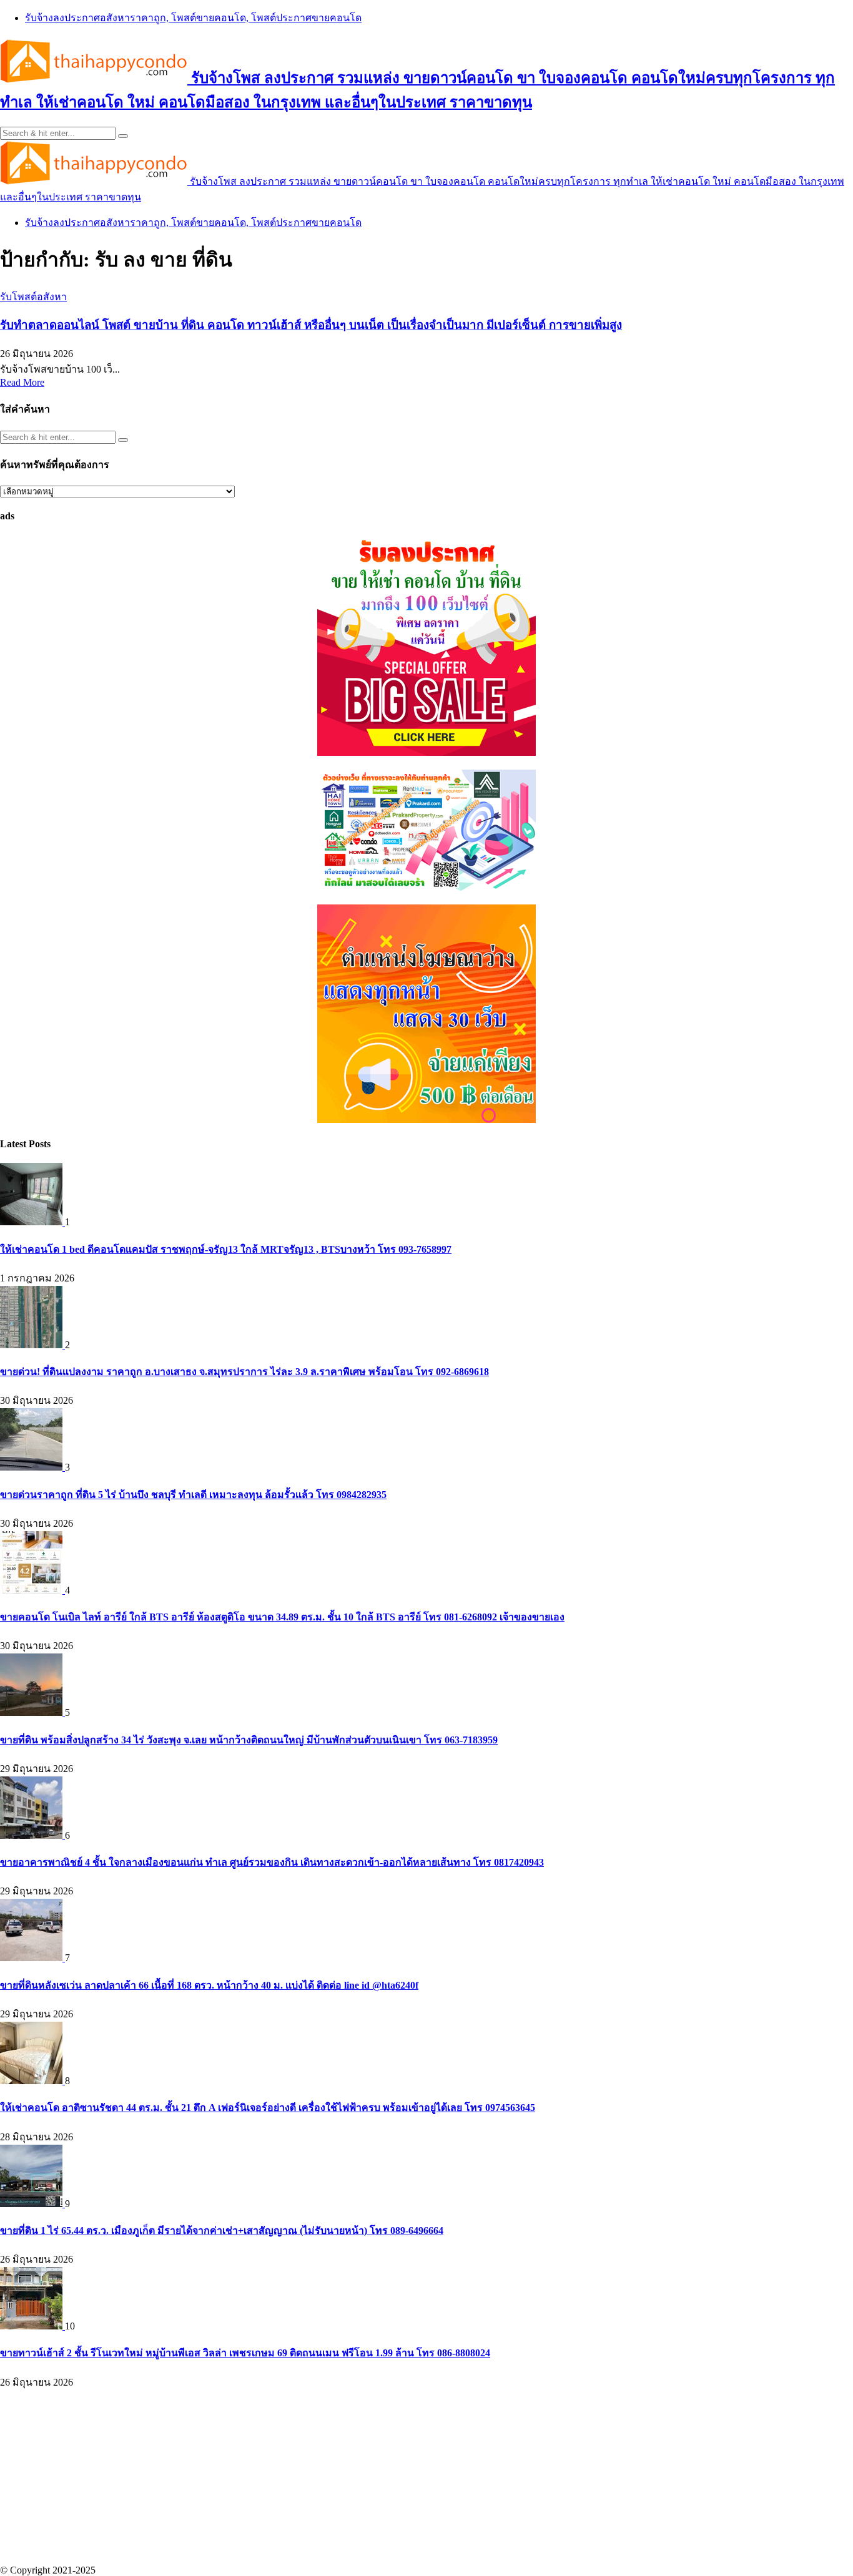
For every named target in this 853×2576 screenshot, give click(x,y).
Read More (22, 382)
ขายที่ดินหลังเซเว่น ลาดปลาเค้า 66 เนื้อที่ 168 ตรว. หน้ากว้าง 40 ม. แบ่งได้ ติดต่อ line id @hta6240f (209, 1985)
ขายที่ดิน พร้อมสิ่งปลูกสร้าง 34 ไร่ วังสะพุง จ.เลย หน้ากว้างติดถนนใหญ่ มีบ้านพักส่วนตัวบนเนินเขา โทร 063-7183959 (249, 1740)
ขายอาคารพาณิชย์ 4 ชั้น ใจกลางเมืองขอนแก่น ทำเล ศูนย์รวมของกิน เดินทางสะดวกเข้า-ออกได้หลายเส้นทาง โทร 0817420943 (272, 1862)
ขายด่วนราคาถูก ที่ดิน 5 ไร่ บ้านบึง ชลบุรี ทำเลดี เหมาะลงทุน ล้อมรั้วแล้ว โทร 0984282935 (193, 1495)
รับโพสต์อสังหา (33, 297)
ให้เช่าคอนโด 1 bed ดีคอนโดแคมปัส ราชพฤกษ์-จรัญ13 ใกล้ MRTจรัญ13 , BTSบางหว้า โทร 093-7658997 (226, 1249)
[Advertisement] (375, 2477)
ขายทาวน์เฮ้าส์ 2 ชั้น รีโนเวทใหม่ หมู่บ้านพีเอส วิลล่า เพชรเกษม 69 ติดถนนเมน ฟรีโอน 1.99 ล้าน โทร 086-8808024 (245, 2353)
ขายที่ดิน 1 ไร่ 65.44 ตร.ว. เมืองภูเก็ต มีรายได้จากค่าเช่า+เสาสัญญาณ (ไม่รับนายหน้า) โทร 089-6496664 (222, 2231)
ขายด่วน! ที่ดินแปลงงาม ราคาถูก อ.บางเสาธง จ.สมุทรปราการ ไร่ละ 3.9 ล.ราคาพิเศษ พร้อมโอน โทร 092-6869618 (244, 1372)
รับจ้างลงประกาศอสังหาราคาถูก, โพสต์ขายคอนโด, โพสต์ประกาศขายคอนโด (193, 18)
